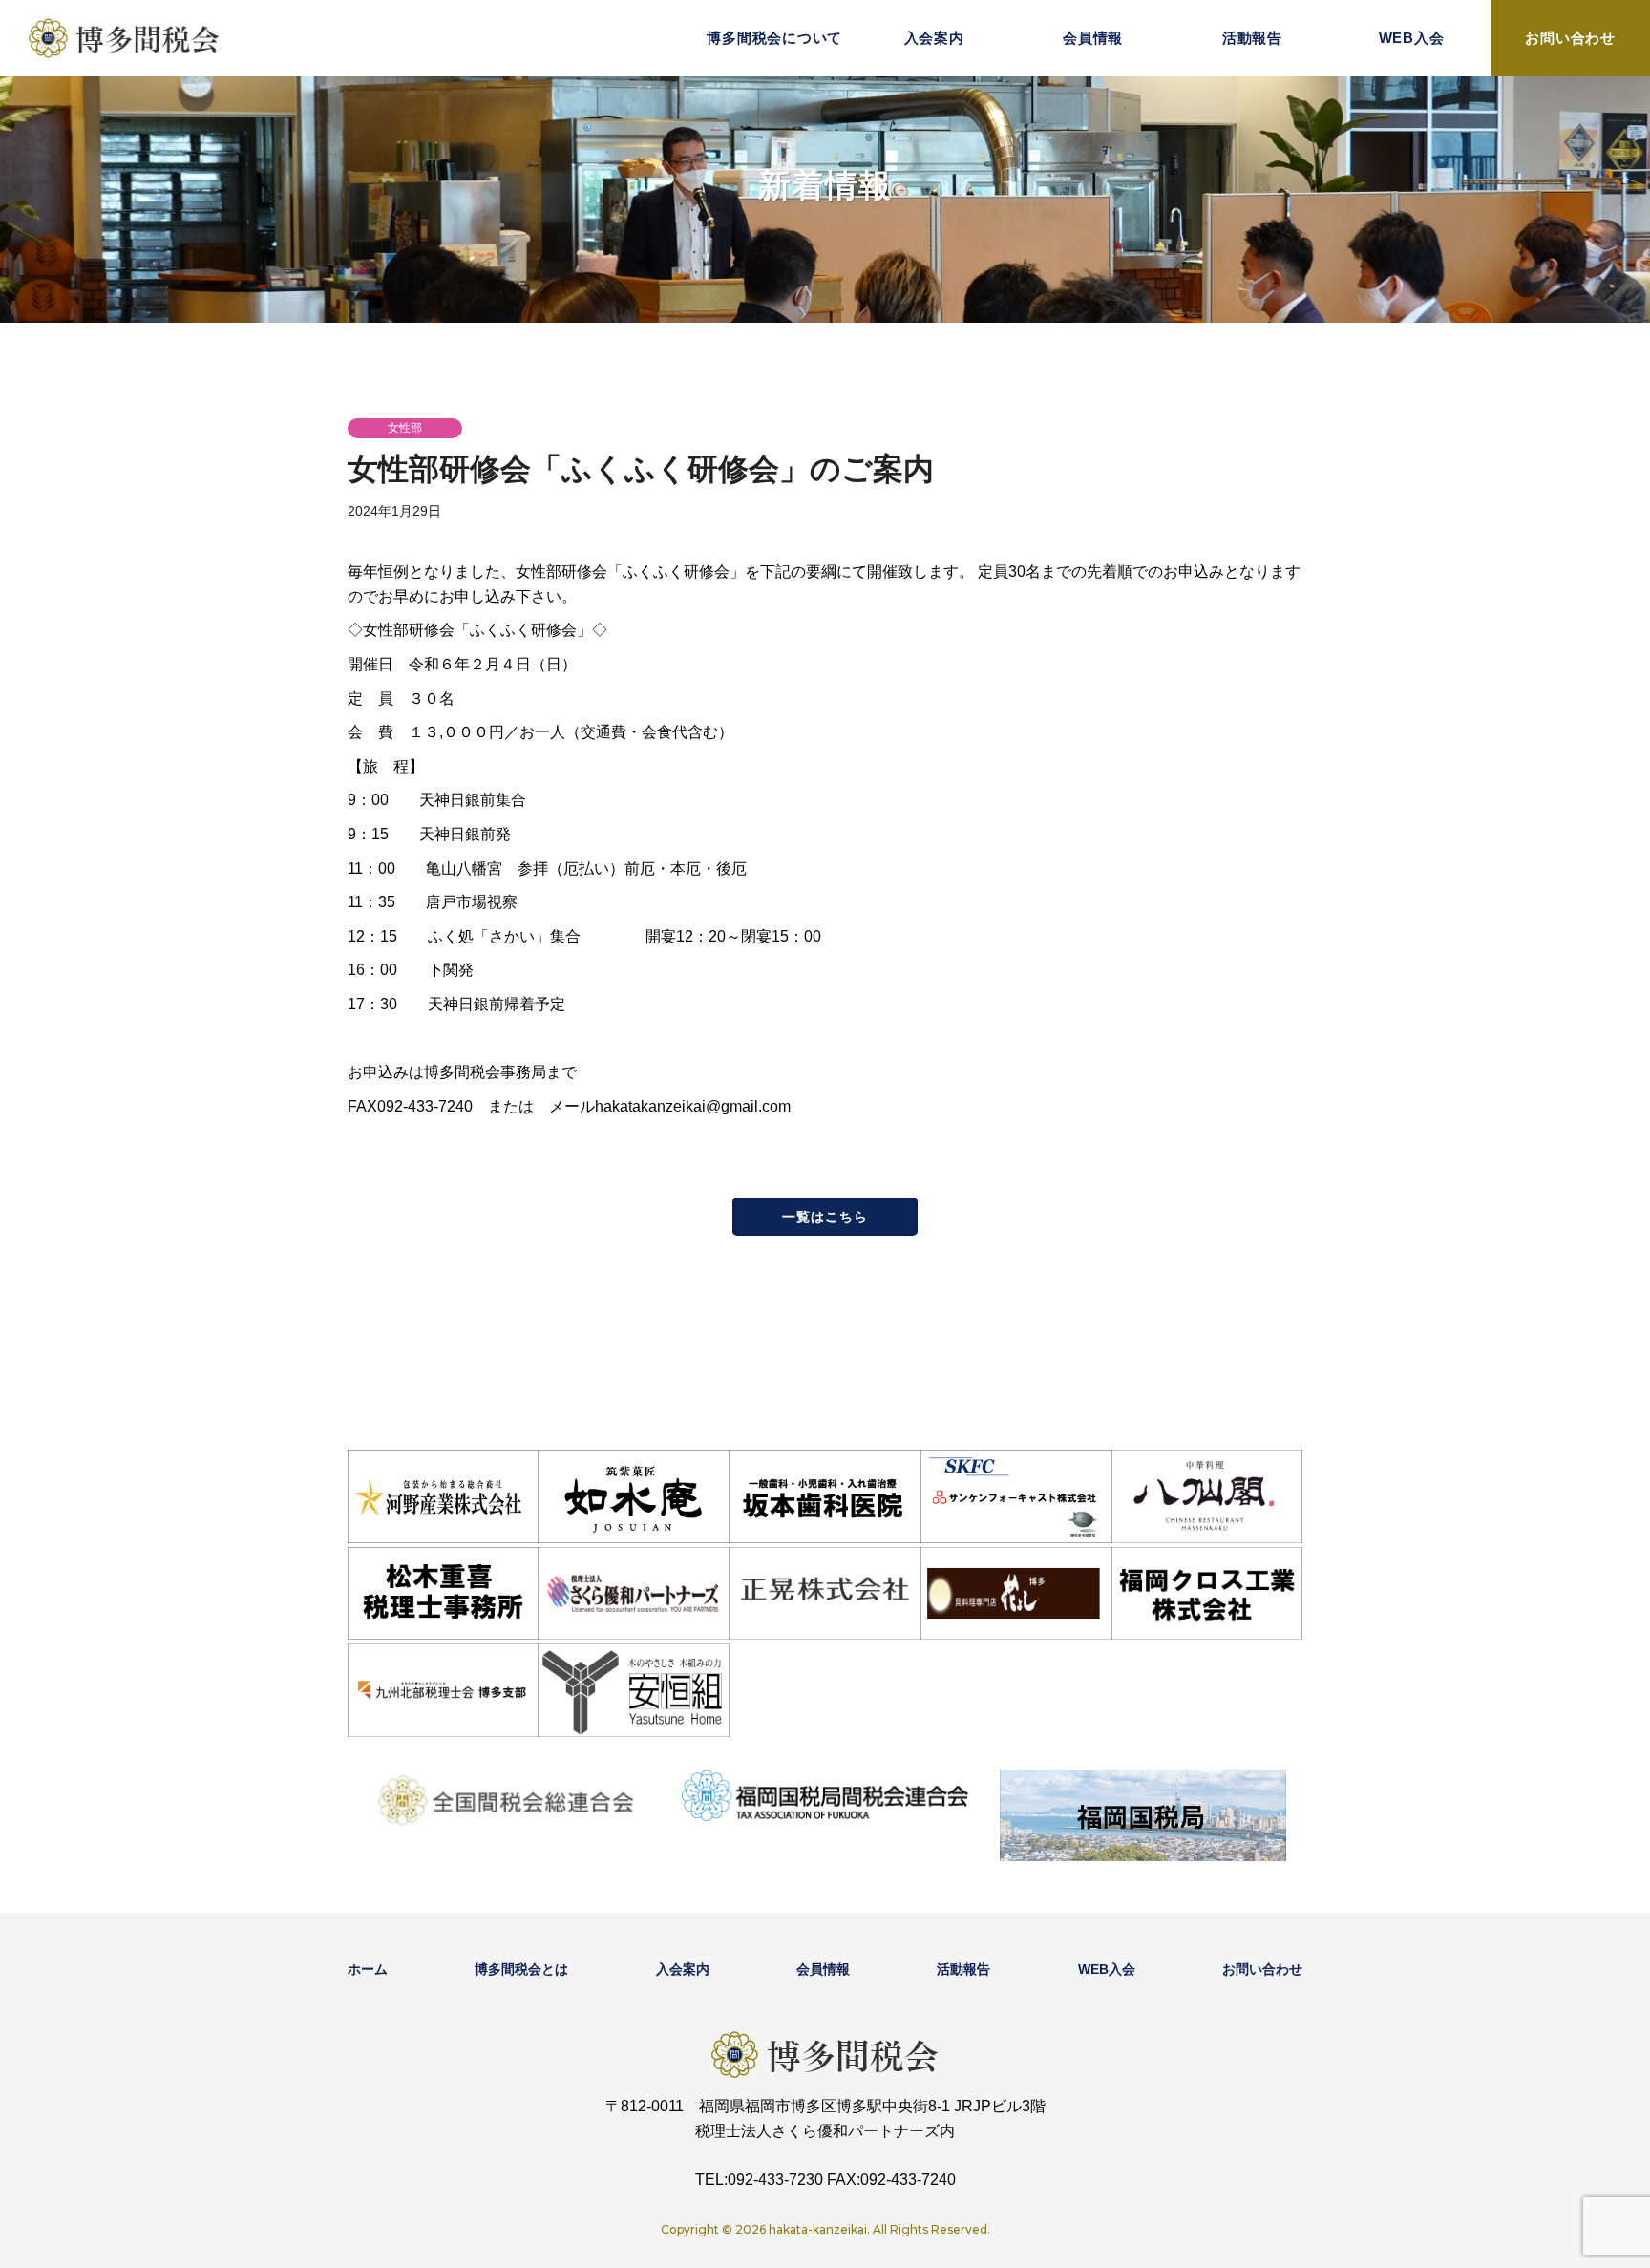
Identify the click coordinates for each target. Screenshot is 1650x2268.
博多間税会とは (521, 1969)
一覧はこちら (825, 1217)
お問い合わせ (1570, 38)
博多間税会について (774, 38)
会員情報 (1093, 38)
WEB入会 (1412, 38)
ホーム (368, 1969)
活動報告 (1252, 38)
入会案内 (934, 38)
